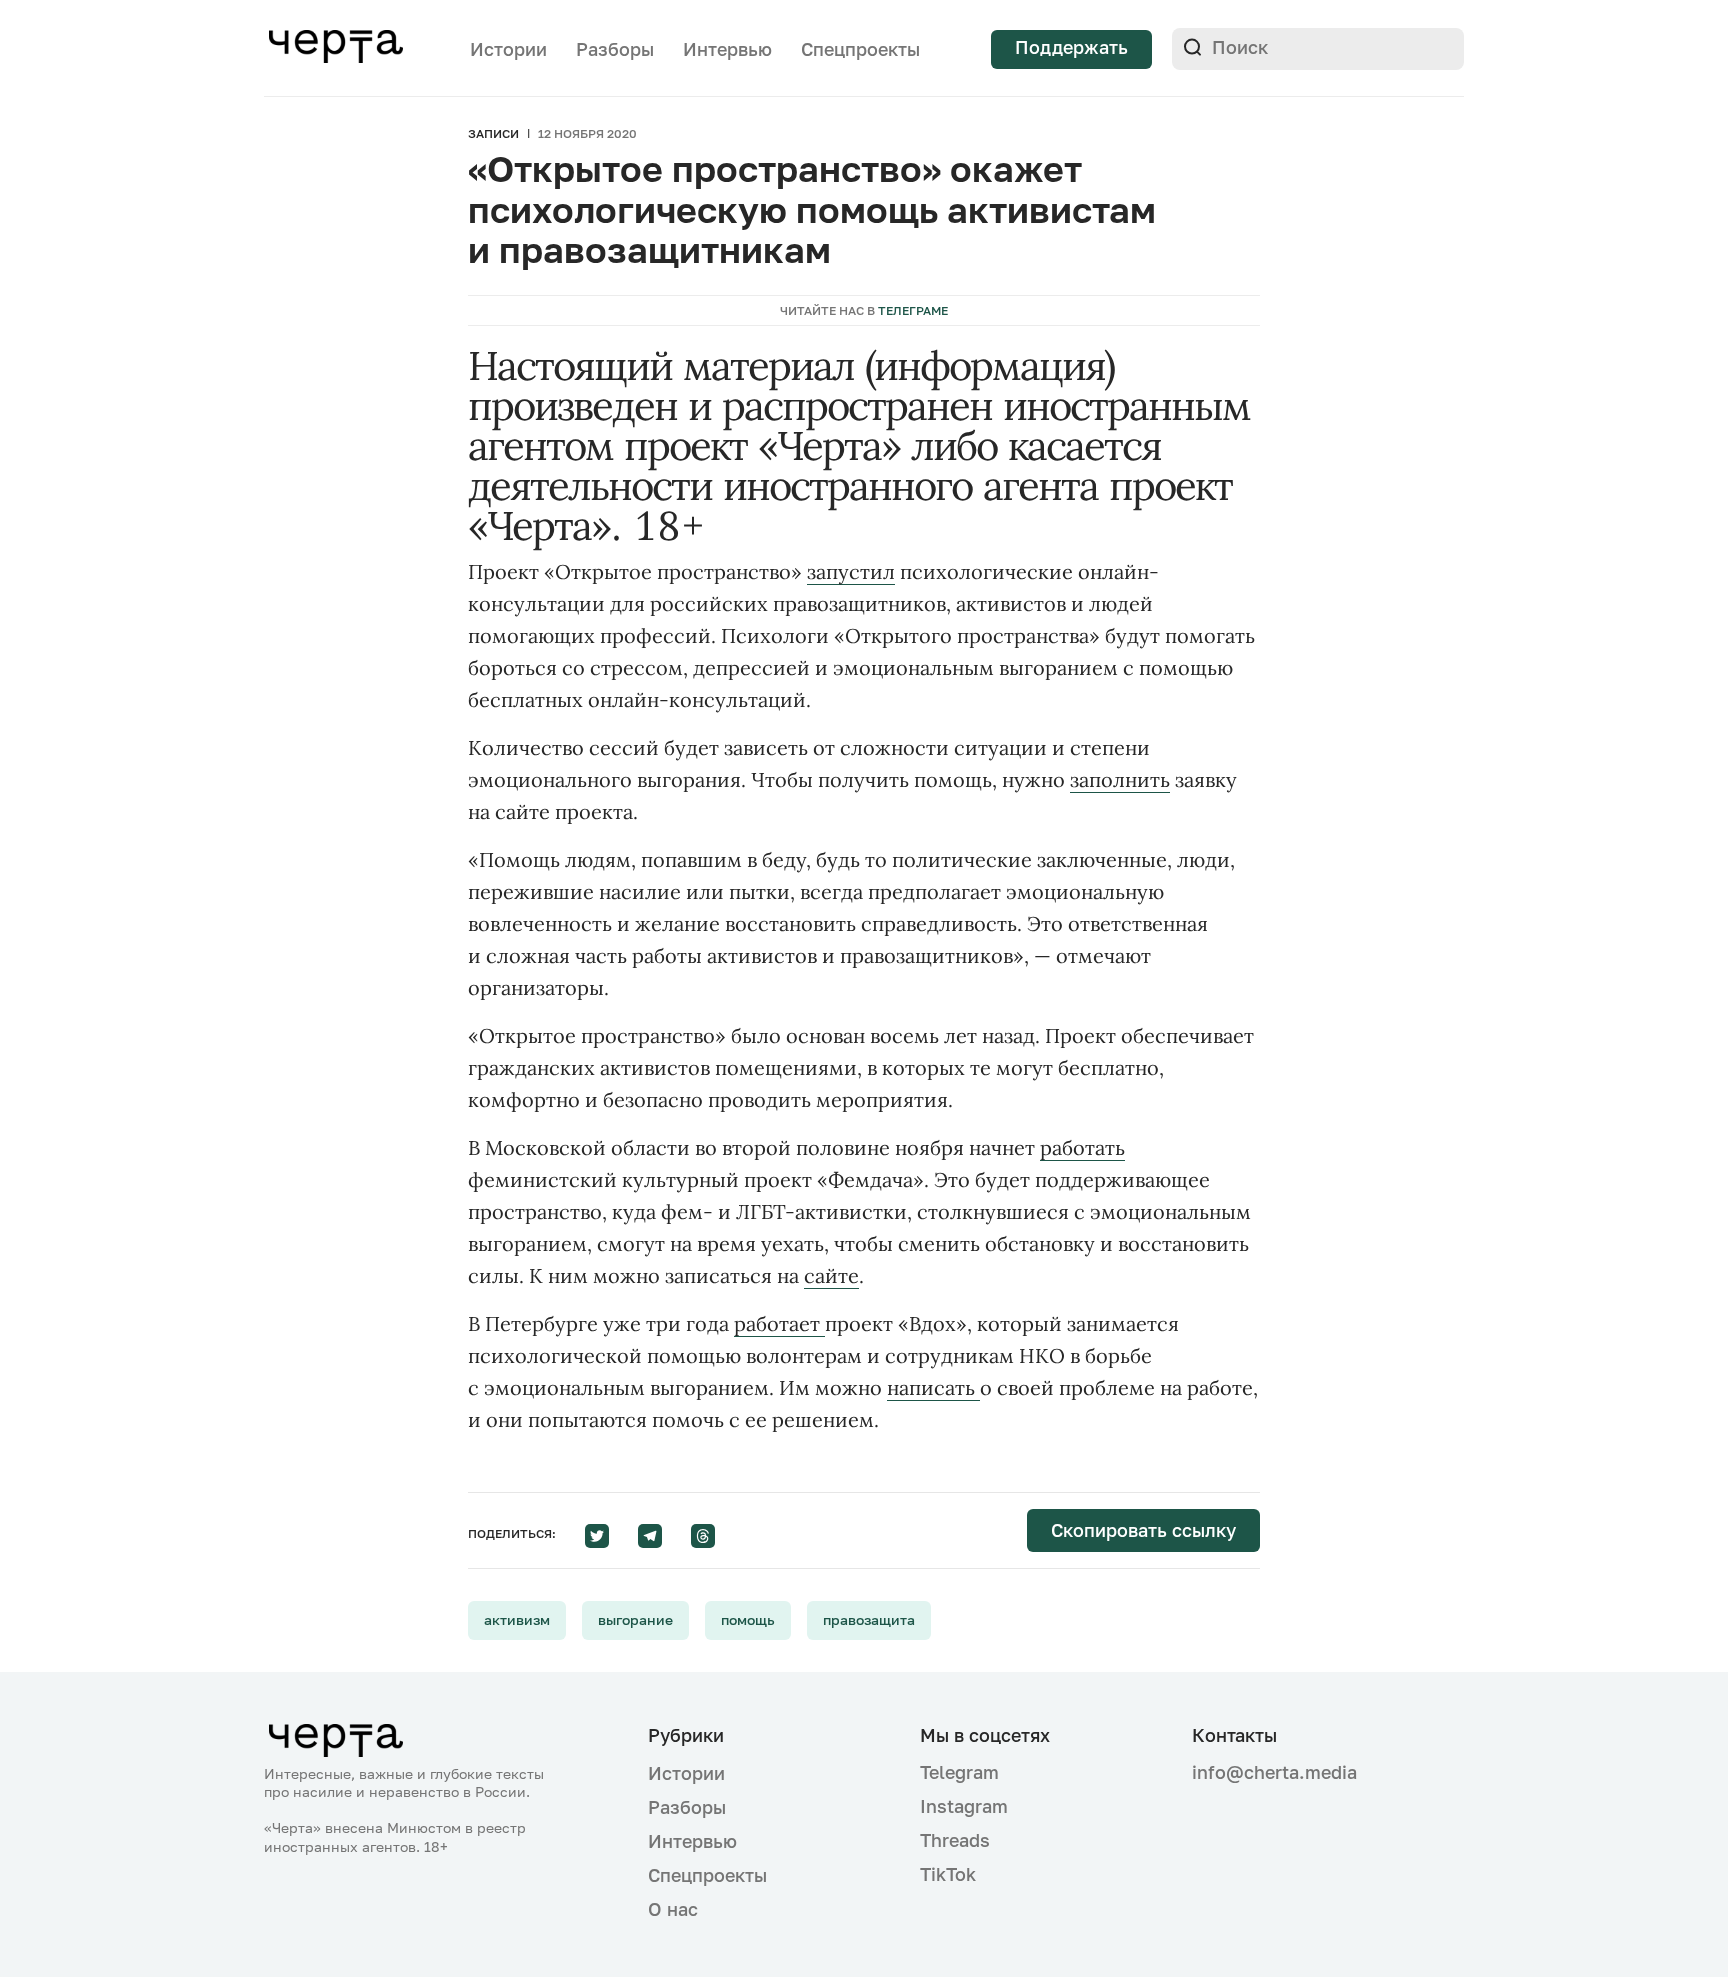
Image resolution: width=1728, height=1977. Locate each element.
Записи (493, 133)
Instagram (964, 1806)
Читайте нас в (864, 310)
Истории (508, 49)
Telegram (959, 1772)
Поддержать (1071, 47)
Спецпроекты (860, 49)
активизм (517, 1619)
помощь (748, 1619)
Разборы (615, 49)
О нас (673, 1909)
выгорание (635, 1619)
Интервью (727, 49)
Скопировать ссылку (1143, 1530)
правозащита (869, 1619)
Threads (955, 1840)
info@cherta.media (1274, 1772)
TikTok (948, 1874)
